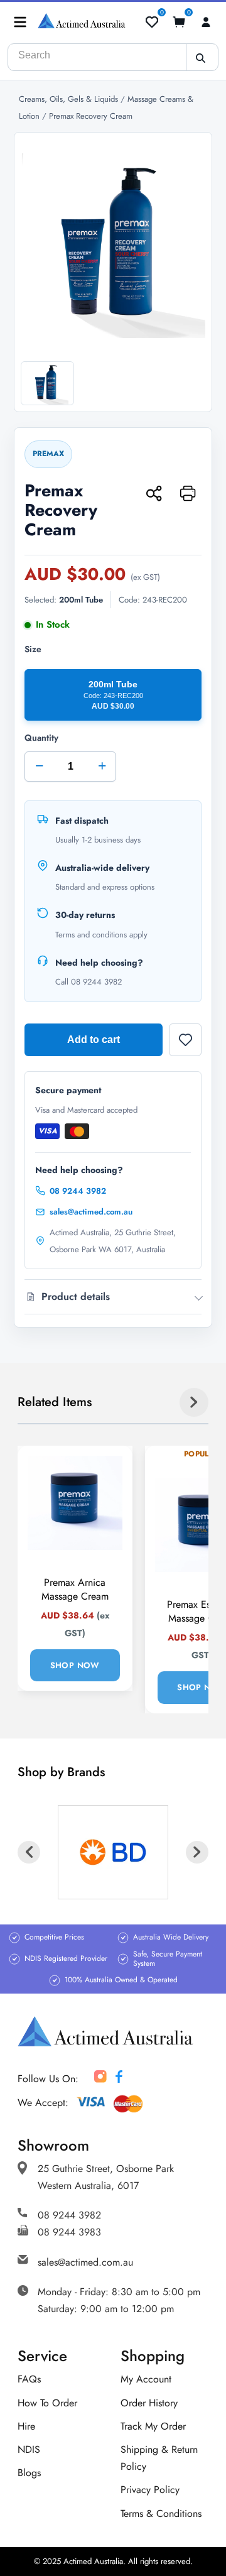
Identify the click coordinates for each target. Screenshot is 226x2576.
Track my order (153, 2426)
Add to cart (94, 1040)
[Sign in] (206, 22)
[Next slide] (194, 1402)
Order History (149, 2403)
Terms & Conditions (161, 2513)
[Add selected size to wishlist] (185, 1040)
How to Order (47, 2403)
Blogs (29, 2473)
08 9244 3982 (78, 1191)
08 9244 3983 (69, 2232)
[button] (20, 22)
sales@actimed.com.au (91, 1212)
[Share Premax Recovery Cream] (154, 494)
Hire (26, 2426)
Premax (48, 454)
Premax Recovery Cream (91, 116)
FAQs (29, 2379)
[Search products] (200, 58)
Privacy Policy (150, 2490)
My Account (146, 2379)
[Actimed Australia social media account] (100, 2079)
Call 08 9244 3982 (89, 982)
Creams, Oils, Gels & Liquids (70, 99)
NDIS (29, 2449)
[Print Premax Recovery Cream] (188, 494)
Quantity (65, 753)
